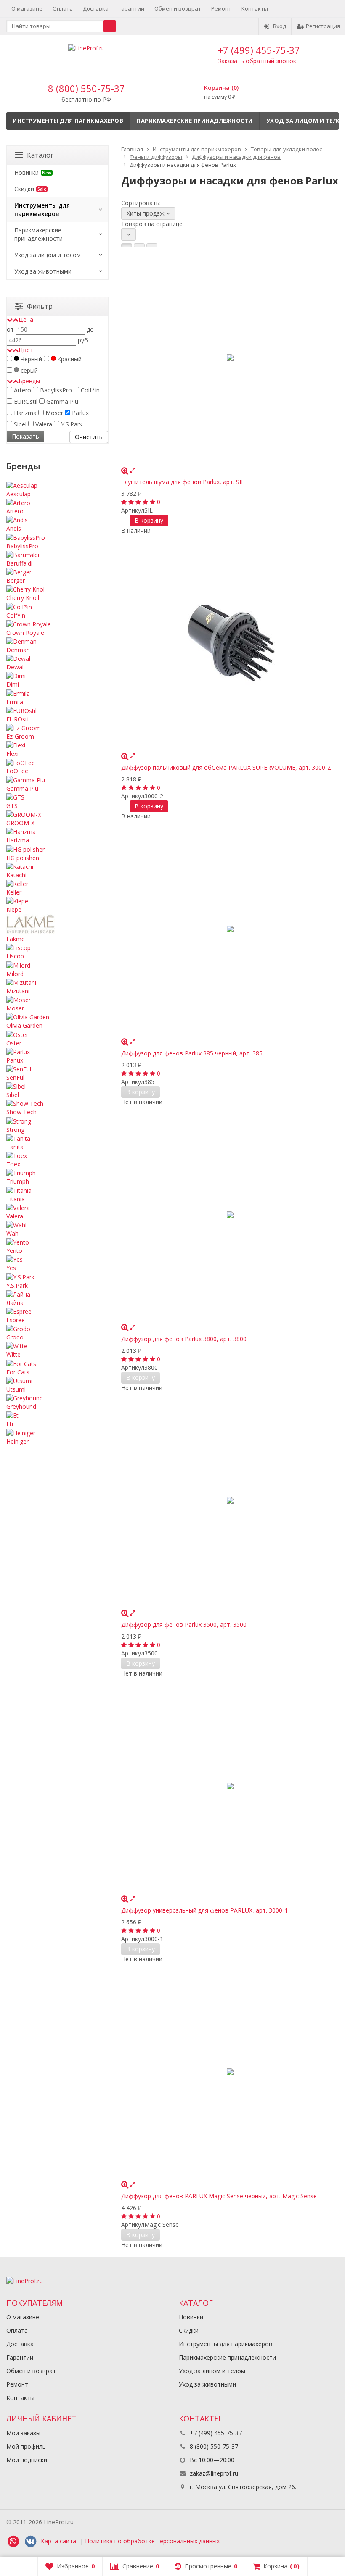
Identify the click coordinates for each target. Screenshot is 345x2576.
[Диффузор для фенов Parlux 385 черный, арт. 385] (230, 929)
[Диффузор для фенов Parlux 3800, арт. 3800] (230, 1215)
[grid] (127, 245)
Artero (22, 390)
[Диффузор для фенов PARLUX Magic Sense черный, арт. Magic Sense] (230, 2072)
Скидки (30, 189)
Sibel (19, 424)
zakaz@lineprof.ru (214, 2473)
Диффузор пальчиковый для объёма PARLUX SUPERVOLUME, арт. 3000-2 (226, 767)
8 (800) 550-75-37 (86, 88)
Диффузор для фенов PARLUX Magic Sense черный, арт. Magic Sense (219, 2196)
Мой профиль (26, 2446)
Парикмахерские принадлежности (195, 121)
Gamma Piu (61, 401)
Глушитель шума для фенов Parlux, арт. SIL (183, 482)
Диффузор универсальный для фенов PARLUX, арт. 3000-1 (204, 1910)
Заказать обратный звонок (257, 61)
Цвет (26, 350)
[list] (139, 245)
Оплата (63, 8)
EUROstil (25, 401)
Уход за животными (43, 271)
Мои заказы (23, 2433)
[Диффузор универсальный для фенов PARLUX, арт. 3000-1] (230, 1786)
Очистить (89, 437)
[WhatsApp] (13, 2542)
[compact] (152, 245)
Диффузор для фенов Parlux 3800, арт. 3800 (184, 1339)
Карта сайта (58, 2541)
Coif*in (89, 390)
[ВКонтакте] (30, 2542)
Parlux (80, 413)
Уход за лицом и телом (48, 255)
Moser (53, 413)
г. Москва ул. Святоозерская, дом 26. (242, 2487)
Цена (26, 320)
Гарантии (131, 8)
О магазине (27, 8)
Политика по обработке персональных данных (152, 2541)
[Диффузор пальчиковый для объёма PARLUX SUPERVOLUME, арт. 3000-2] (230, 643)
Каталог (40, 155)
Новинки (33, 172)
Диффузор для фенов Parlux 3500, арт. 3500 (184, 1625)
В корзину (149, 520)
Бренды (29, 381)
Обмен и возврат (178, 8)
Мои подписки (27, 2460)
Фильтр (40, 306)
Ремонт (221, 8)
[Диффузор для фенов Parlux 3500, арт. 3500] (230, 1501)
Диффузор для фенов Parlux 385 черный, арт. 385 (192, 1053)
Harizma (24, 413)
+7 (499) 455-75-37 (259, 50)
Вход (280, 26)
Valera (43, 424)
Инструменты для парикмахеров (68, 121)
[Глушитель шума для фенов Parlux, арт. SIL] (230, 358)
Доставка (96, 8)
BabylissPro (55, 390)
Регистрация (323, 26)
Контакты (255, 8)
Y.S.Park (71, 424)
